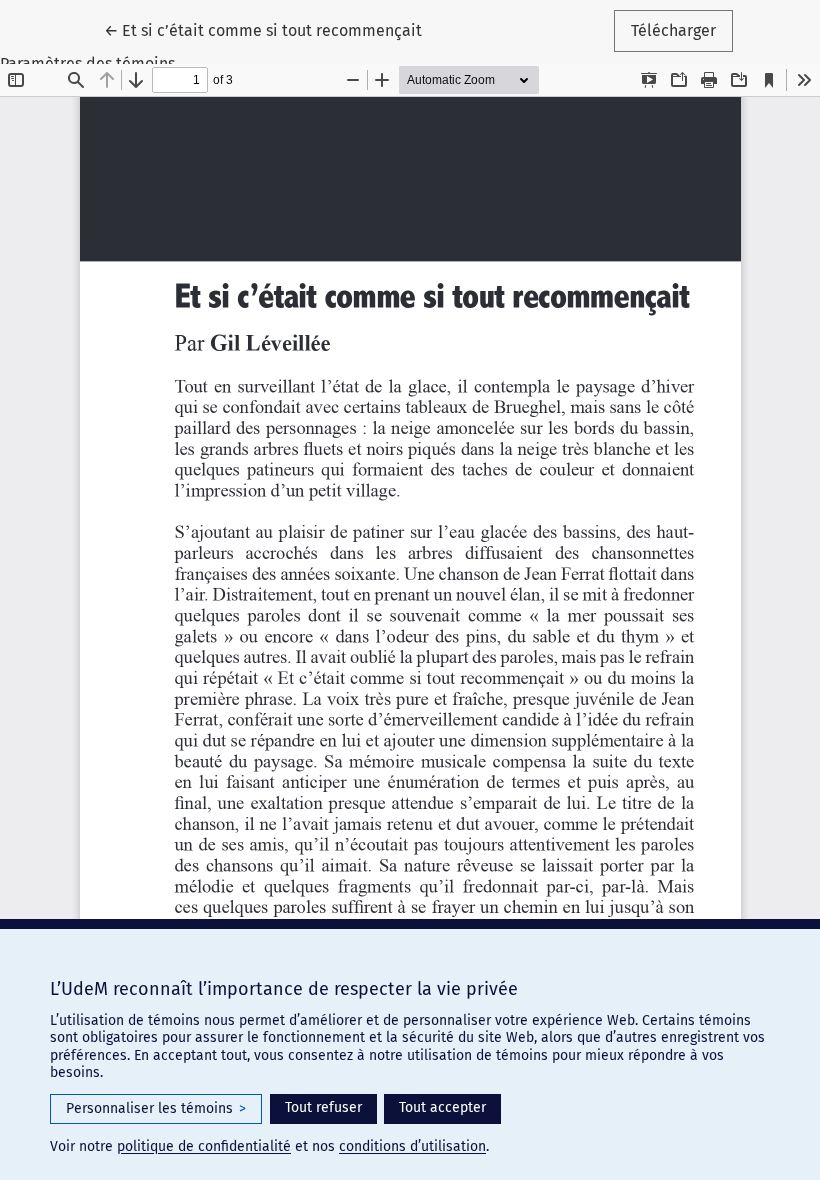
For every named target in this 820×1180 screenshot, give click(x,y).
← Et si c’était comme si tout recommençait (267, 30)
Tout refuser (323, 1107)
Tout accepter (442, 1107)
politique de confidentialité (204, 1146)
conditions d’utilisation (412, 1146)
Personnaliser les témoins (156, 1108)
